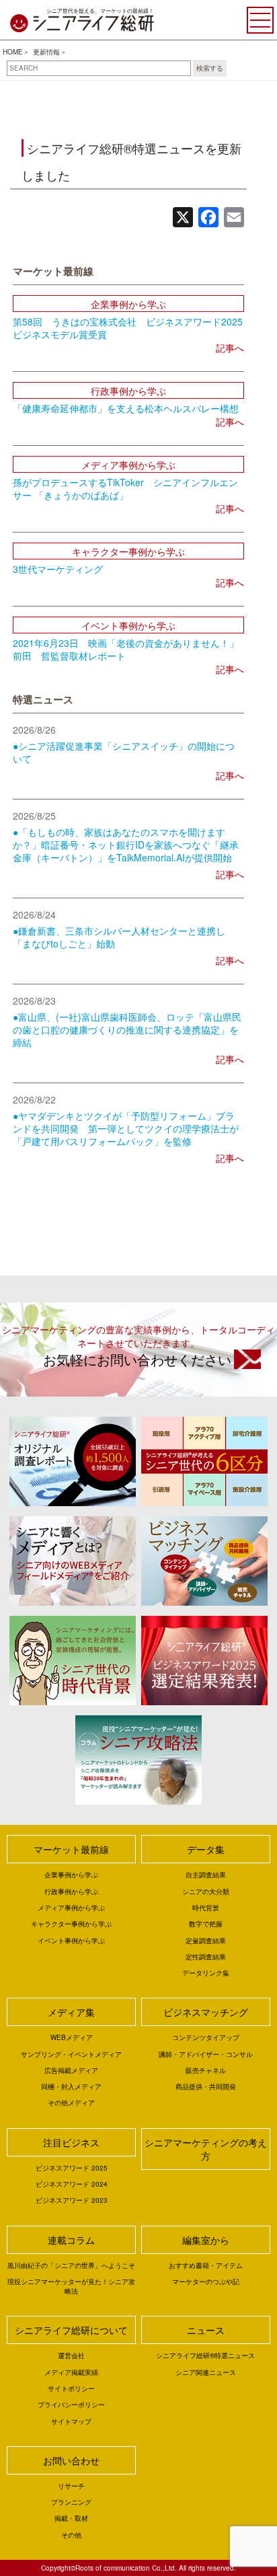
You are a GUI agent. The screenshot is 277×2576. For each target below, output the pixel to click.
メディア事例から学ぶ (71, 1908)
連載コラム (71, 2240)
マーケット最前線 (71, 1849)
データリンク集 (206, 1973)
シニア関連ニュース (206, 2372)
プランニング (71, 2502)
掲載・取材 (71, 2518)
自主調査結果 (206, 1875)
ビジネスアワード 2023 (72, 2200)
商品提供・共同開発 (206, 2086)
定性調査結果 (206, 1957)
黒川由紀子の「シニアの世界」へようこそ (71, 2265)
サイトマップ (71, 2421)
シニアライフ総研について (71, 2330)
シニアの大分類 (206, 1891)
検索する (210, 68)
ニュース (206, 2330)
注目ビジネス (71, 2142)
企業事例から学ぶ (71, 1875)
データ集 (206, 1849)
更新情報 (46, 52)
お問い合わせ (71, 2460)
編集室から (206, 2240)
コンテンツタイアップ (206, 2037)
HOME (13, 52)
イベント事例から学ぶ (71, 1941)
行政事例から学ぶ (71, 1891)
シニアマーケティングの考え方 (206, 2149)
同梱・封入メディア (71, 2086)
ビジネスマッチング (206, 2012)
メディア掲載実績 (71, 2372)
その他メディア (71, 2103)
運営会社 (71, 2355)
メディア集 (71, 2012)
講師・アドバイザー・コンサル (206, 2054)
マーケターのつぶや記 (206, 2281)
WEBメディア (72, 2037)
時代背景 (206, 1908)
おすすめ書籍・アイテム (206, 2265)
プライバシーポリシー (71, 2405)
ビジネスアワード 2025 (72, 2168)
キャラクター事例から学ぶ (71, 1924)
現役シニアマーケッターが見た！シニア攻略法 (71, 2286)
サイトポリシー (71, 2388)
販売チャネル (206, 2070)
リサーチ (71, 2486)
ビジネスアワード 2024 (72, 2184)
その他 (71, 2535)
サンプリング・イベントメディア (71, 2054)
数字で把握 (206, 1924)
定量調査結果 (206, 1941)
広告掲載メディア (71, 2070)
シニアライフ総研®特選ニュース (205, 2355)
